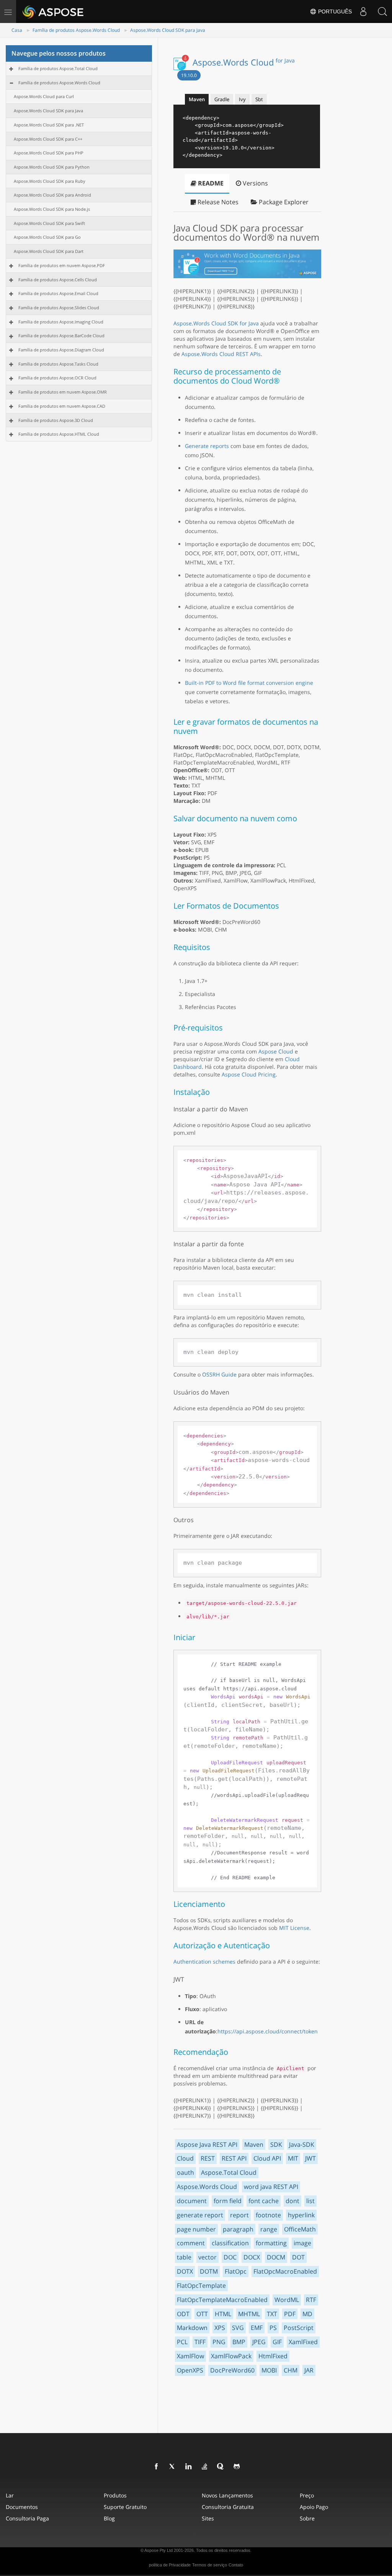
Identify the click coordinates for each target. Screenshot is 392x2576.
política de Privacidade (170, 2565)
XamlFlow (190, 2356)
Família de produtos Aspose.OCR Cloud (57, 378)
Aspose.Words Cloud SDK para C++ (48, 139)
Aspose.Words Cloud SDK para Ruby (50, 181)
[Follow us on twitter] (173, 2467)
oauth (185, 2172)
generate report (200, 2215)
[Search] (382, 11)
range (269, 2229)
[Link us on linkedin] (189, 2467)
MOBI (269, 2370)
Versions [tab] (255, 183)
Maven (254, 2144)
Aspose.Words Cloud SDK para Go (47, 237)
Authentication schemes (204, 1962)
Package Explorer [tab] (283, 202)
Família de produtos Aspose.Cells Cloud (58, 280)
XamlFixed (303, 2342)
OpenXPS (190, 2370)
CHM (291, 2370)
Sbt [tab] (259, 99)
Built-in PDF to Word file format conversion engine (249, 683)
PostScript (299, 2328)
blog (109, 2518)
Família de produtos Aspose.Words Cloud (76, 30)
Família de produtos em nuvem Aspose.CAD (62, 406)
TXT (272, 2314)
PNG (219, 2342)
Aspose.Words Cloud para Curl (44, 96)
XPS (220, 2328)
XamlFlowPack (231, 2356)
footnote (268, 2215)
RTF (311, 2300)
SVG (238, 2328)
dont (292, 2201)
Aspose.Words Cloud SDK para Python (52, 167)
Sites (208, 2518)
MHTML (249, 2314)
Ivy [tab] (242, 99)
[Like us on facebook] (157, 2467)
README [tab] (210, 183)
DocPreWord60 (232, 2370)
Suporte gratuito (125, 2507)
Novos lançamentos (227, 2495)
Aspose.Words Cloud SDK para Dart (49, 251)
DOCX (252, 2257)
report (239, 2215)
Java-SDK (302, 2144)
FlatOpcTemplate (201, 2286)
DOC (230, 2257)
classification (230, 2243)
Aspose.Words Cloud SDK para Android (52, 195)
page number (196, 2229)
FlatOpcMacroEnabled (285, 2271)
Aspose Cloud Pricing (249, 1074)
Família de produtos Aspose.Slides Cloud (59, 308)
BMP (239, 2342)
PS (273, 2328)
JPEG (259, 2342)
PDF (290, 2314)
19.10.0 (189, 75)
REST (208, 2158)
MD (307, 2314)
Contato (236, 2565)
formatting (271, 2243)
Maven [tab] (197, 99)
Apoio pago (314, 2507)
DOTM (209, 2271)
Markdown (192, 2328)
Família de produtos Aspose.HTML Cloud (59, 434)
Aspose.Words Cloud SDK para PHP (49, 153)
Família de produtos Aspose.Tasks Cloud (58, 364)
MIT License (294, 1928)
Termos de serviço (210, 2565)
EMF (257, 2328)
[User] (363, 11)
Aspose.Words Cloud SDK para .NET (49, 125)
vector (207, 2257)
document (192, 2201)
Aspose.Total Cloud (229, 2172)
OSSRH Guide (219, 1374)
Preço (307, 2495)
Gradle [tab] (222, 99)
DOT (298, 2257)
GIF (277, 2342)
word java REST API (271, 2187)
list (310, 2201)
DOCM (276, 2257)
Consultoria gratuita (228, 2507)
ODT (183, 2314)
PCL (182, 2342)
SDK (276, 2144)
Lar (10, 2495)
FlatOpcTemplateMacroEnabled (222, 2300)
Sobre (307, 2518)
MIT (293, 2158)
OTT (202, 2314)
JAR (309, 2370)
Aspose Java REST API (207, 2144)
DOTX (185, 2271)
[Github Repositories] (237, 2467)
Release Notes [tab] (217, 202)
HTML (223, 2314)
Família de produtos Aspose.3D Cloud (56, 420)
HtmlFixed (273, 2356)
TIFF (200, 2342)
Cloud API (267, 2158)
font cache (264, 2201)
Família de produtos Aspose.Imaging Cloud (61, 322)
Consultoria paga (27, 2518)
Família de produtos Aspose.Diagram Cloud (61, 350)
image (302, 2243)
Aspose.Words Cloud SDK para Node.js (52, 209)
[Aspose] (53, 11)
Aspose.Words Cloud (244, 62)
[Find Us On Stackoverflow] (205, 2467)
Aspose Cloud (276, 1051)
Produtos (115, 2495)
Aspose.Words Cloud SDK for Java (216, 323)
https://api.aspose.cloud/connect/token (268, 2031)
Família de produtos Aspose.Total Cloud (58, 68)
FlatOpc (236, 2271)
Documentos (22, 2507)
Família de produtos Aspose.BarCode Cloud (61, 336)
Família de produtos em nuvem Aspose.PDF (62, 265)
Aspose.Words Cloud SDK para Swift (49, 223)
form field (228, 2201)
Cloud (185, 2158)
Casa (17, 30)
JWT (310, 2158)
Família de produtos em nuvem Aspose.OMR (63, 392)
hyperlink (301, 2215)
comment (191, 2243)
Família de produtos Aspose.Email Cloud (58, 293)
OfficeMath (300, 2229)
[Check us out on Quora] (221, 2467)
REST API (234, 2158)
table (184, 2257)
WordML (287, 2300)
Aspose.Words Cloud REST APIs (221, 354)
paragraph (238, 2229)
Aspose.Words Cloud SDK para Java (168, 30)
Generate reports (207, 446)
